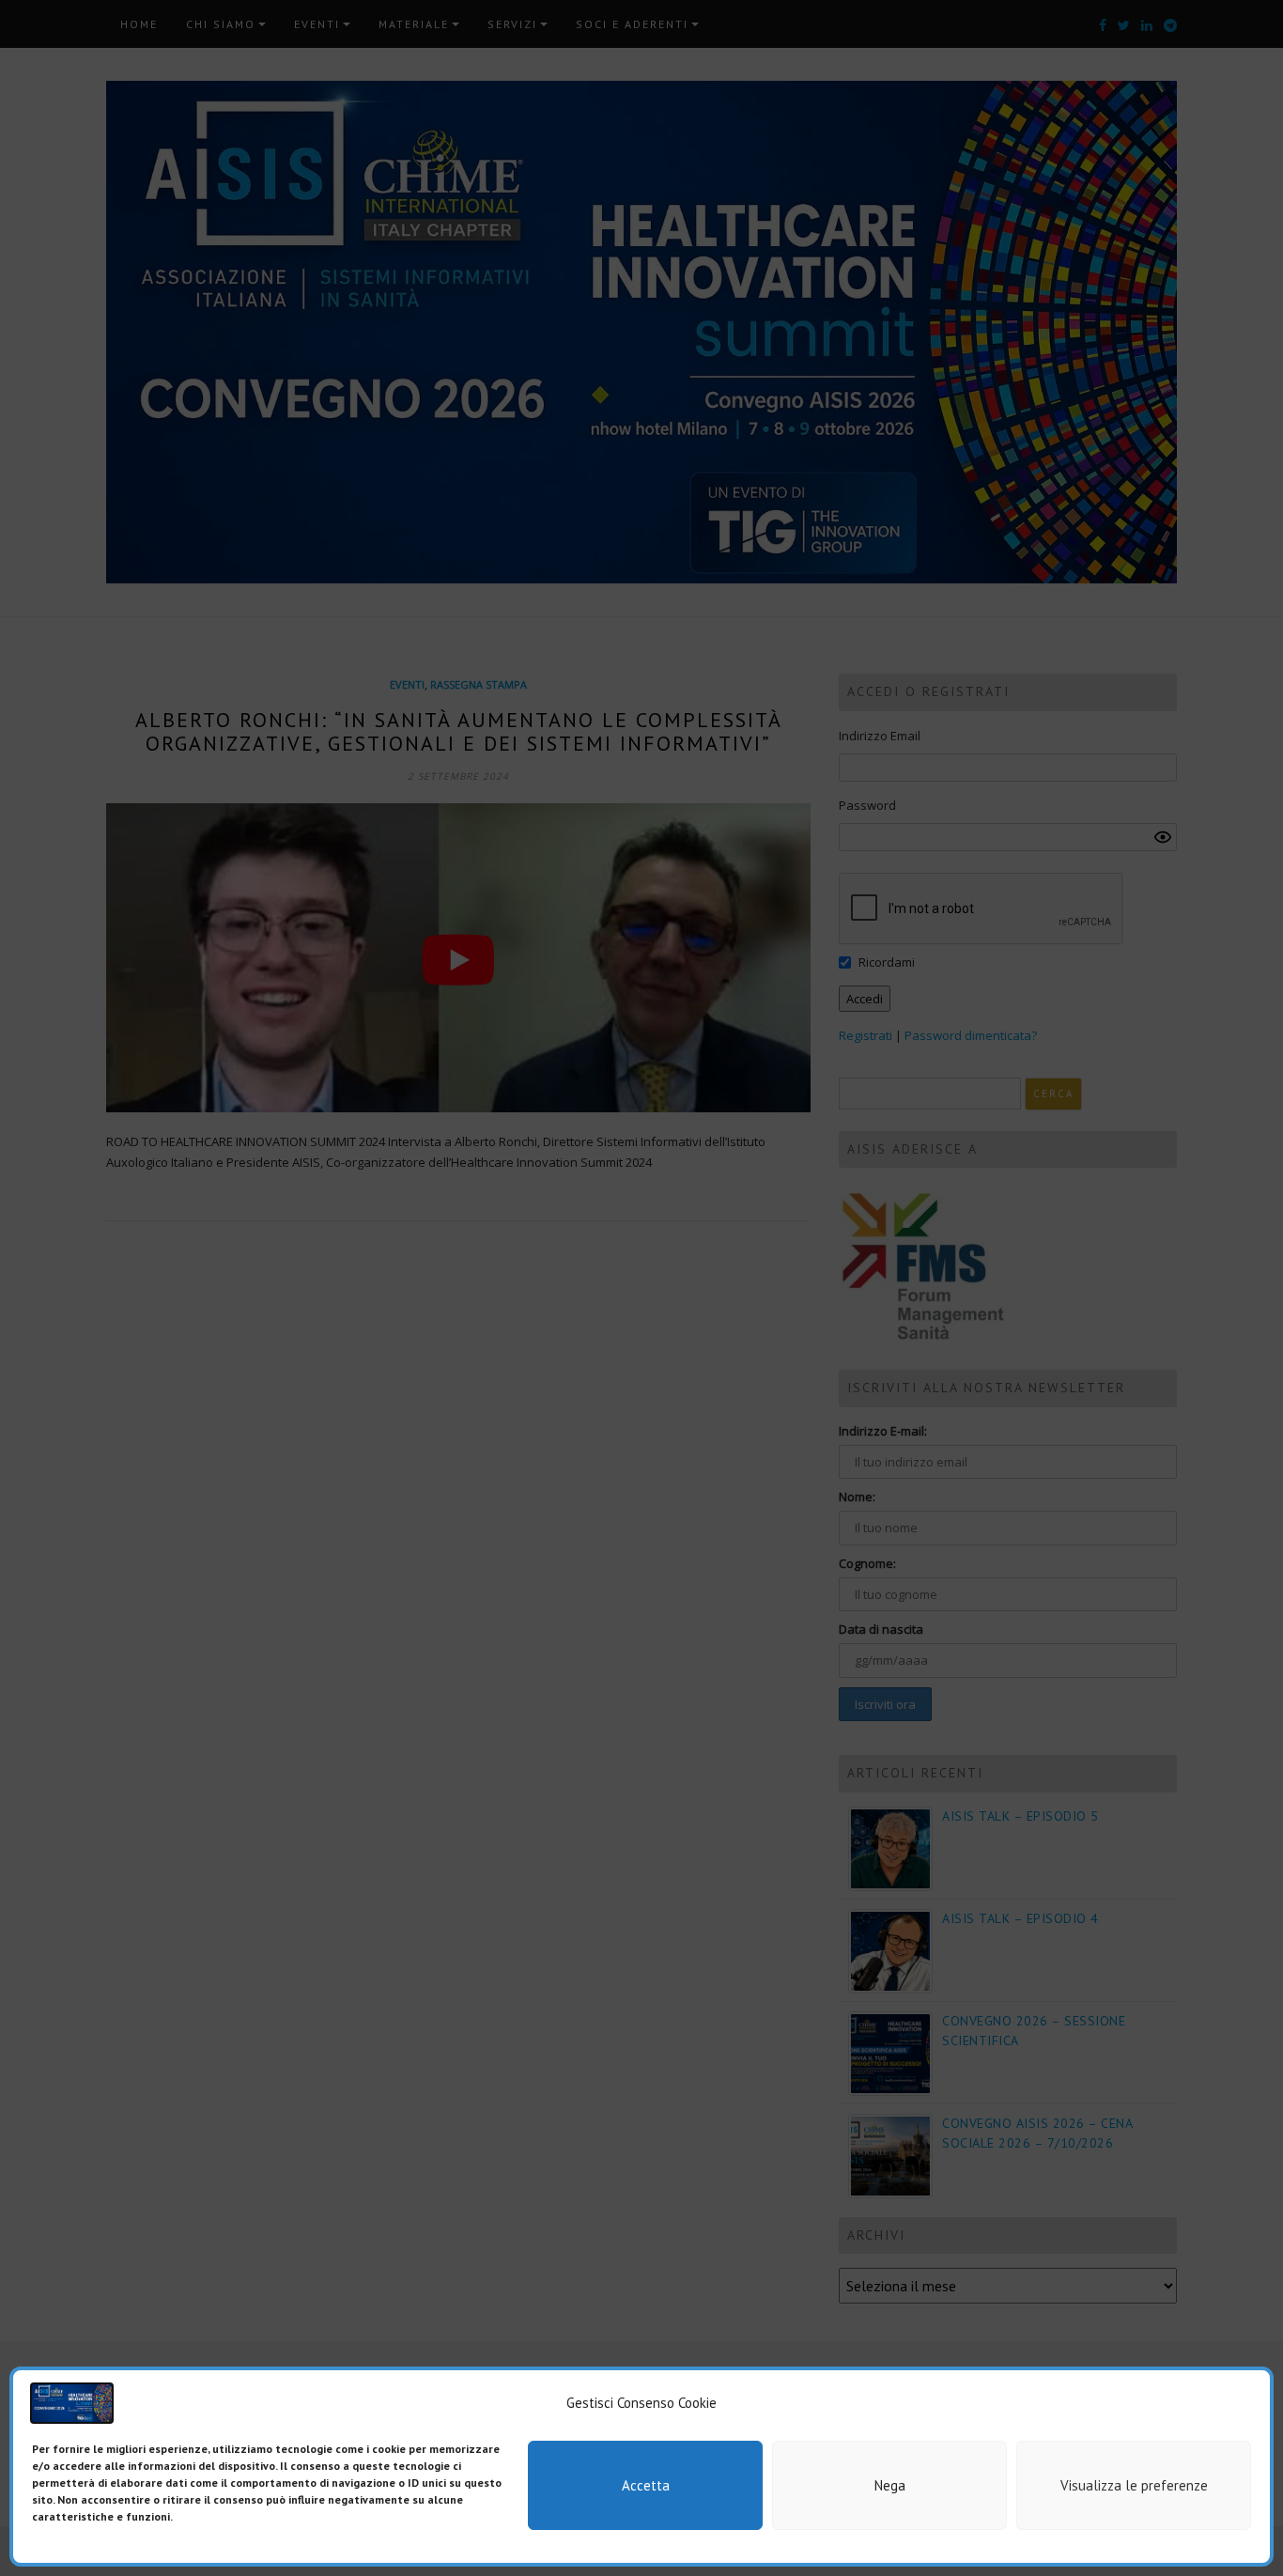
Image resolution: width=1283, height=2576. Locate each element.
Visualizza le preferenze (1134, 2485)
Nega (890, 2485)
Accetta (646, 2485)
